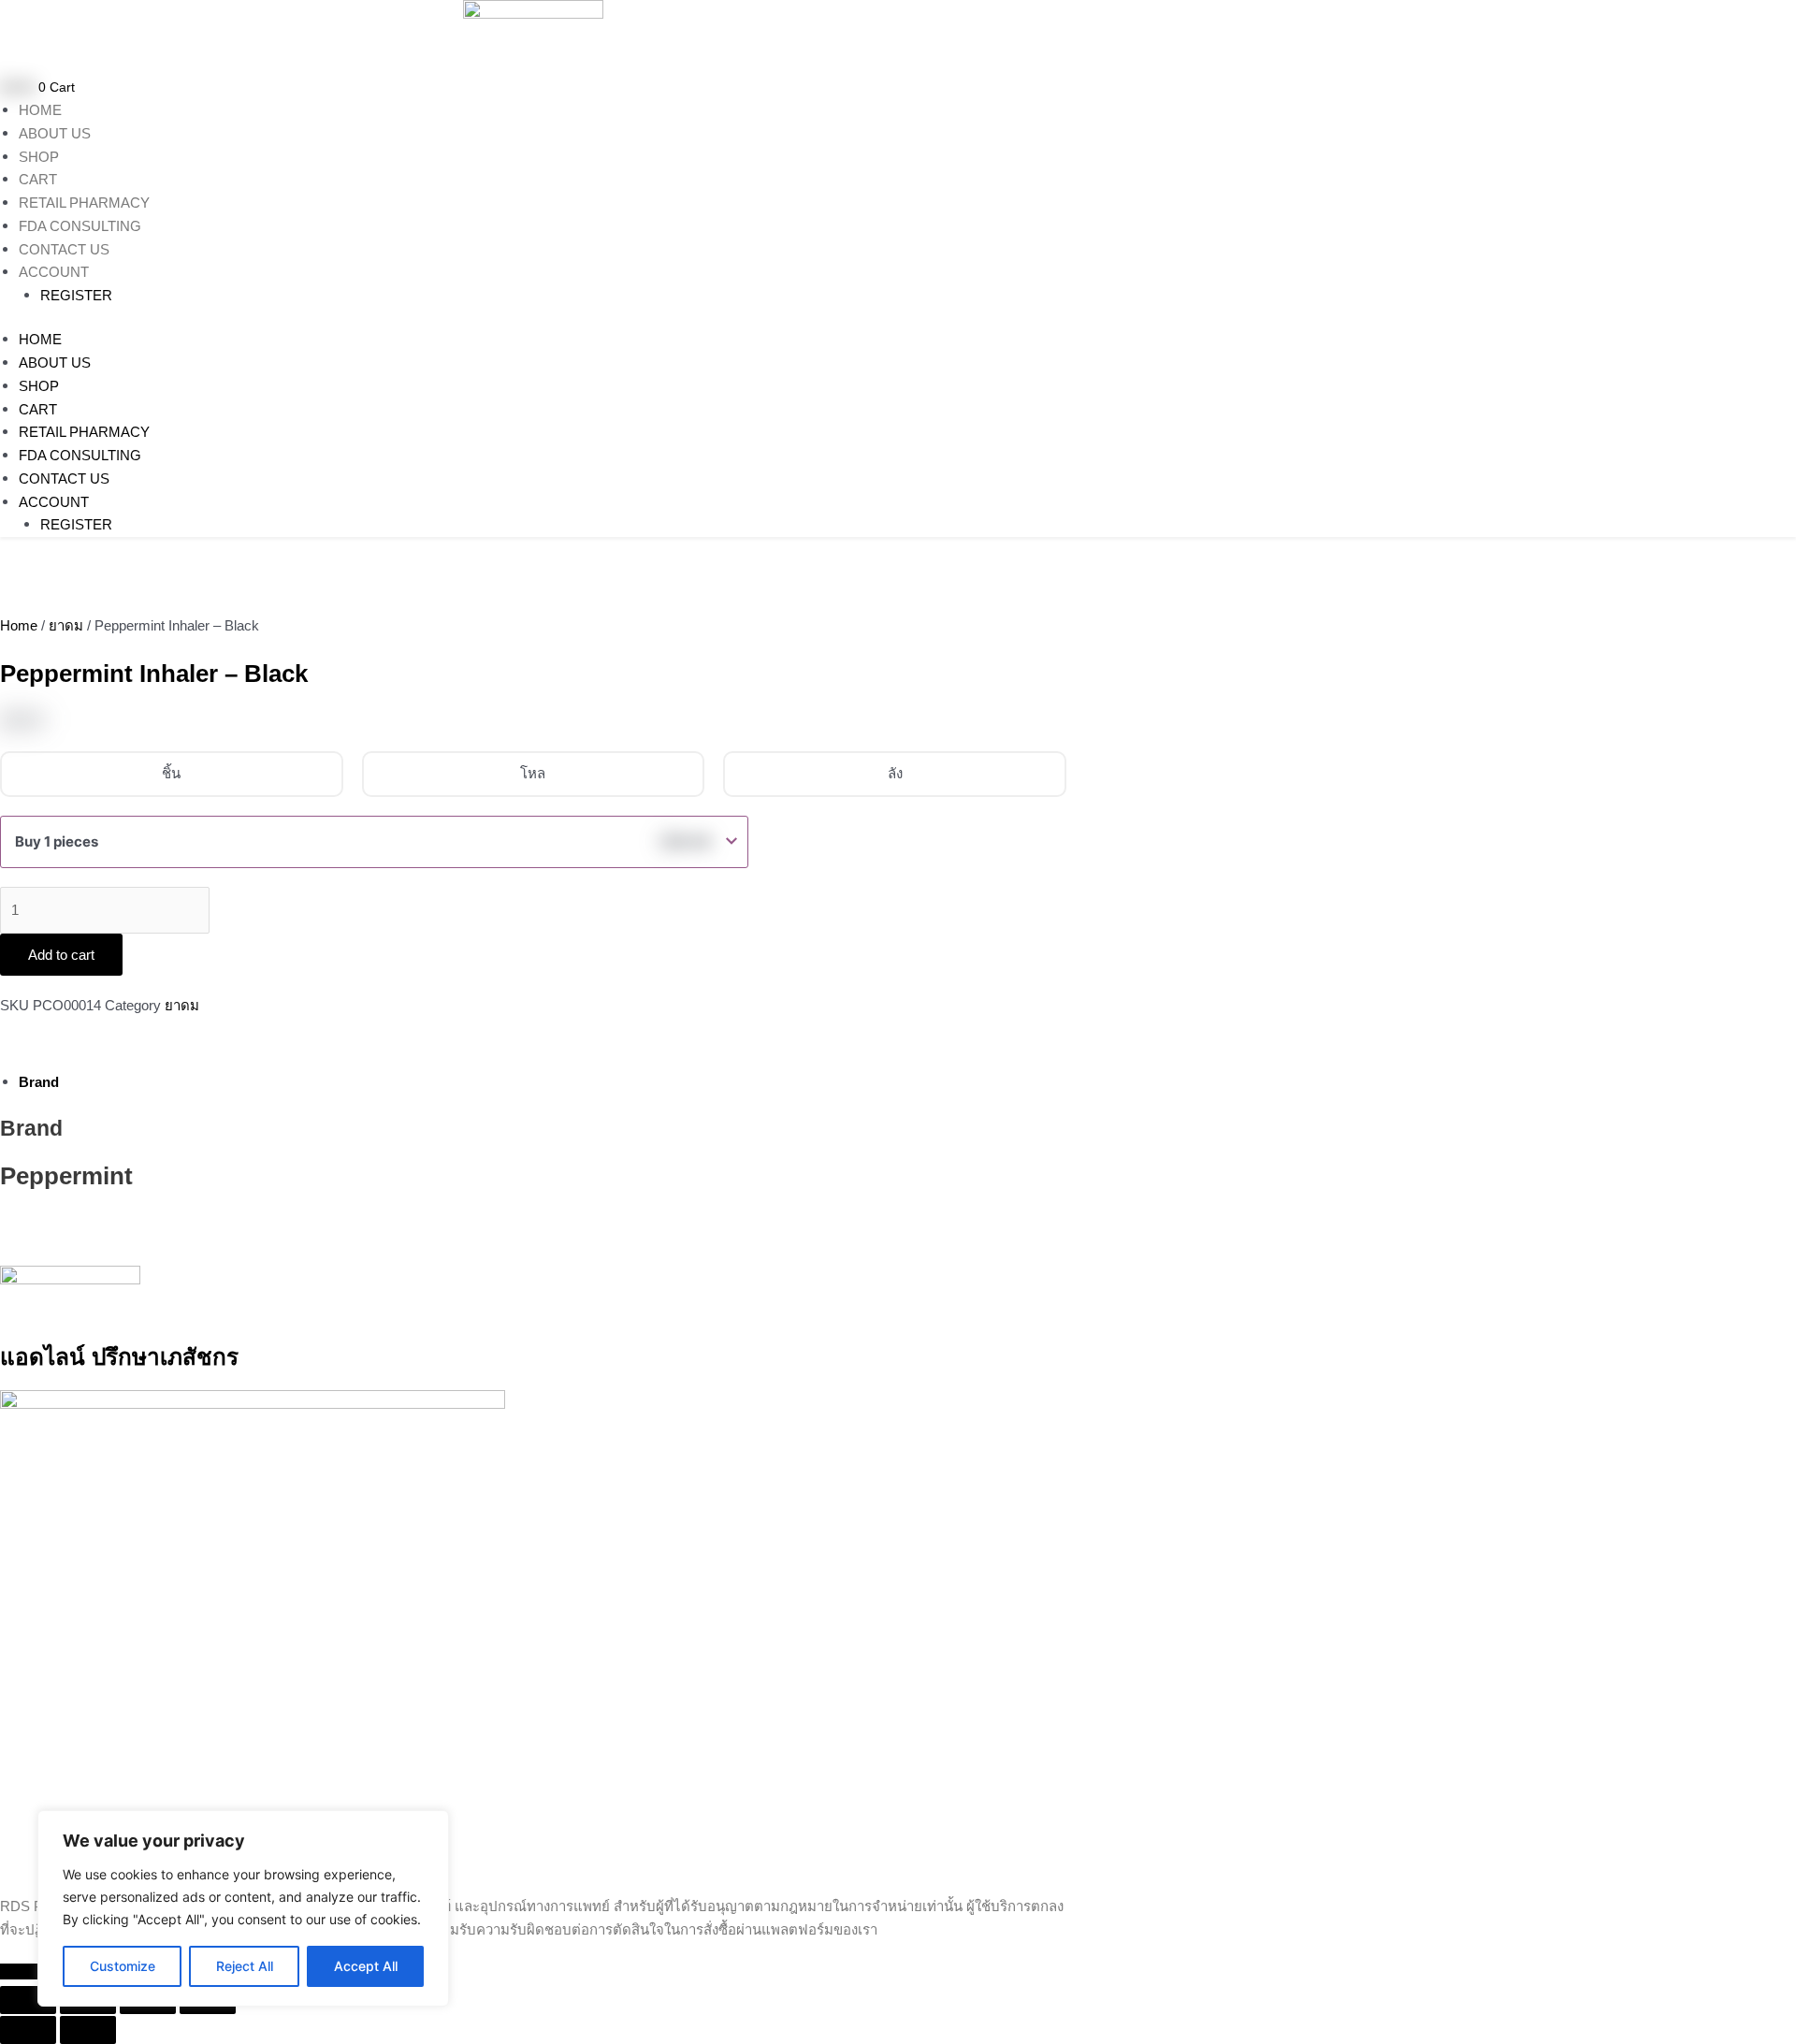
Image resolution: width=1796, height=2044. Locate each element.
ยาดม (66, 625)
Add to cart (61, 955)
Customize (123, 1966)
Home (40, 110)
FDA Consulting (80, 226)
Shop (39, 157)
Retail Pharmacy (84, 203)
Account (54, 272)
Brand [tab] (39, 1082)
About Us (55, 133)
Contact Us (64, 249)
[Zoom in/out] (28, 2000)
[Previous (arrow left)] (28, 2030)
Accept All (366, 1966)
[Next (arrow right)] (88, 2030)
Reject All (245, 1966)
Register (76, 295)
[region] (243, 1908)
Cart (38, 179)
